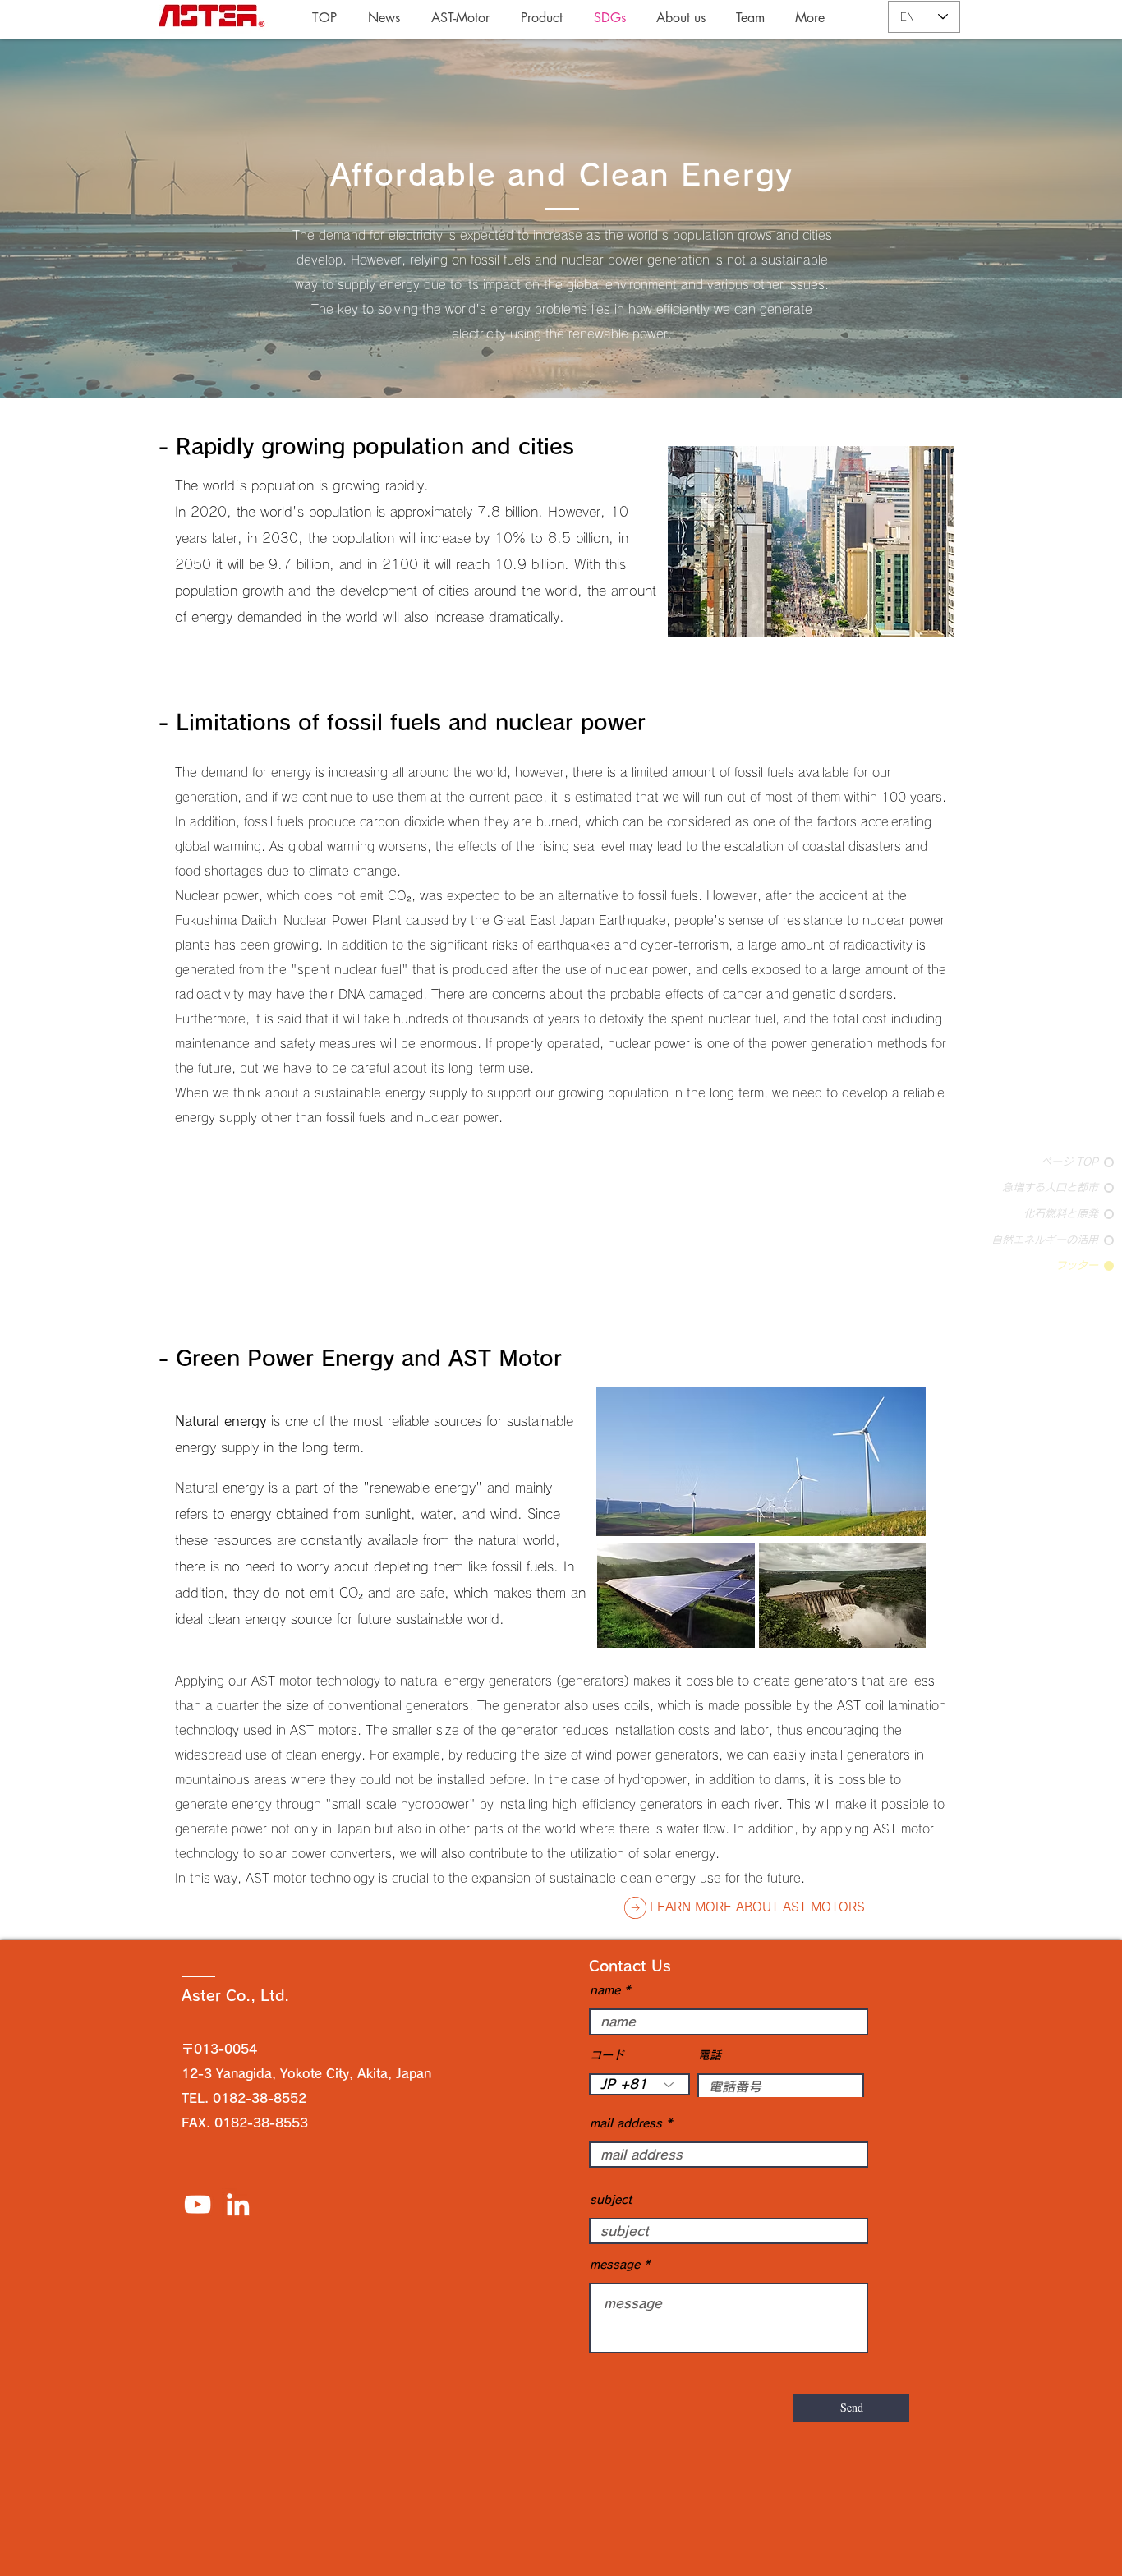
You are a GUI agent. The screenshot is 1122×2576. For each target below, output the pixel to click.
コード (607, 2055)
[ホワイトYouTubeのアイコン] (198, 2204)
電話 (710, 2055)
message (615, 2265)
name (605, 1990)
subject (611, 2200)
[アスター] (238, 2204)
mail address (626, 2123)
